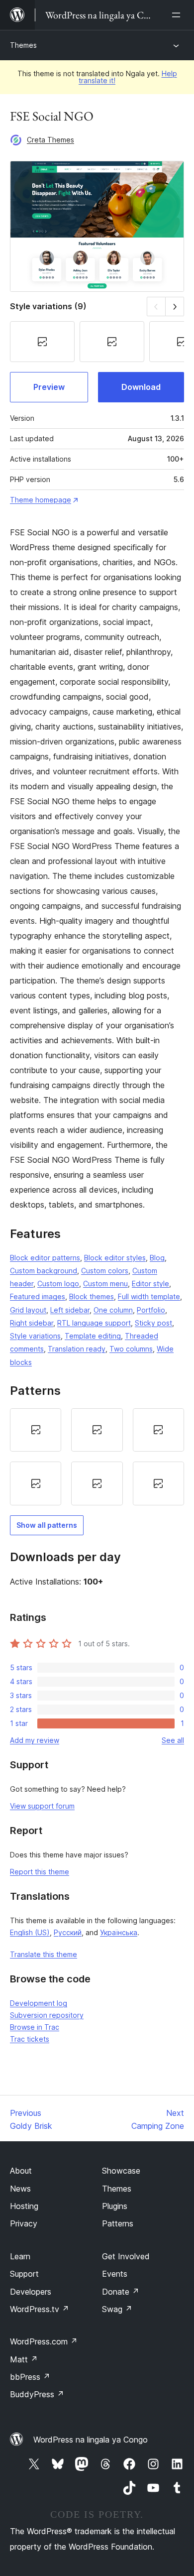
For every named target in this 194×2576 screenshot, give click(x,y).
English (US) (30, 1932)
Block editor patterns (45, 1258)
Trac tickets (30, 2039)
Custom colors (105, 1271)
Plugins (115, 2206)
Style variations (35, 1336)
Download (141, 387)
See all (173, 1740)
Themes (23, 45)
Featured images (38, 1296)
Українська (119, 1932)
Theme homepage (41, 500)
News (20, 2189)
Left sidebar (70, 1310)
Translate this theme (44, 1954)
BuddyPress (37, 2394)
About (21, 2171)
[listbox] (97, 1457)
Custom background (44, 1271)
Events (115, 2274)
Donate (121, 2292)
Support (24, 2274)
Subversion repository (47, 2015)
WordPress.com (44, 2341)
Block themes (92, 1296)
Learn (20, 2256)
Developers (31, 2292)
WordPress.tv (40, 2309)
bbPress (30, 2377)
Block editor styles (115, 1258)
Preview (49, 387)
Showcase (121, 2171)
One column (113, 1310)
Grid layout (28, 1310)
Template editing (93, 1336)
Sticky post (153, 1323)
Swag (117, 2309)
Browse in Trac (35, 2027)
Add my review (35, 1740)
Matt (24, 2359)
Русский (68, 1932)
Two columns (131, 1349)
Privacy (24, 2223)
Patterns (118, 2223)
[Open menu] (178, 15)
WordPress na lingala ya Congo (91, 2440)
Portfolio (151, 1310)
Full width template (149, 1296)
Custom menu (105, 1284)
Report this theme (40, 1872)
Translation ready (77, 1349)
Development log (39, 2003)
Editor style (150, 1284)
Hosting (24, 2206)
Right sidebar (32, 1323)
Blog (157, 1258)
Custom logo (58, 1284)
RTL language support (94, 1323)
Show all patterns (47, 1525)
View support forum (42, 1806)
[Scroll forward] (175, 307)
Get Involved (126, 2256)
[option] (36, 1430)
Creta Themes (50, 140)
